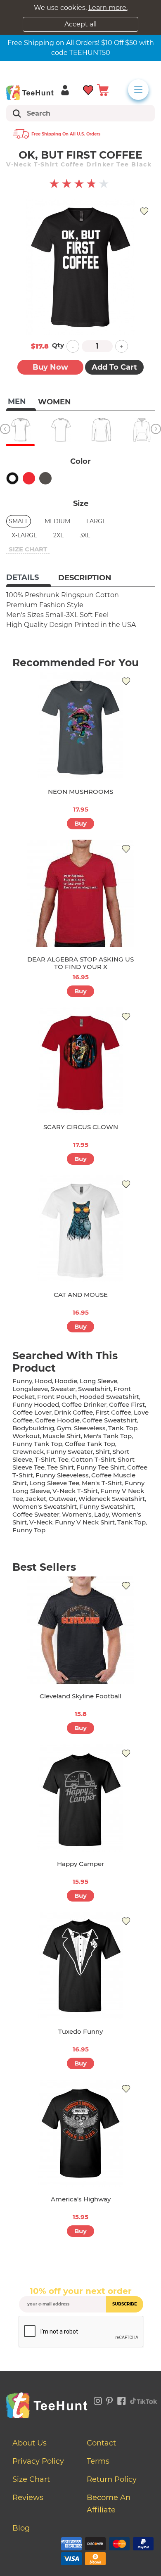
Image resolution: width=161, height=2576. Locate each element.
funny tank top (37, 1444)
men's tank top (108, 1436)
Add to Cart (114, 367)
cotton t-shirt (93, 1459)
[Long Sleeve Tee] (101, 430)
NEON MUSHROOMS (80, 792)
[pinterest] (110, 2400)
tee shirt (60, 1467)
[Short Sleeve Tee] (61, 430)
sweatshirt (95, 1389)
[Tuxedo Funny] (80, 1966)
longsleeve (30, 1389)
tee (63, 1459)
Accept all (80, 24)
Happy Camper (80, 1864)
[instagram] (98, 2400)
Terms (98, 2461)
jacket (36, 1499)
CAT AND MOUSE (81, 1295)
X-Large (24, 535)
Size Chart (31, 2479)
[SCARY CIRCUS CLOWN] (80, 1061)
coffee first (127, 1404)
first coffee (113, 1412)
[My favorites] (89, 89)
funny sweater (70, 1452)
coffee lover (32, 1412)
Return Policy (112, 2479)
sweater (63, 1389)
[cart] (103, 89)
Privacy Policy (38, 2461)
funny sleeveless (62, 1475)
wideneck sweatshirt (112, 1499)
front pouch (57, 1397)
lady (102, 1514)
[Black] (12, 478)
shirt (103, 1452)
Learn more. (108, 8)
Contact (101, 2443)
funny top (29, 1530)
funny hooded (36, 1404)
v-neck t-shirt (75, 1491)
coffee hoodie (57, 1420)
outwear (62, 1499)
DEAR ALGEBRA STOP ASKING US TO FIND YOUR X (80, 963)
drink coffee (73, 1412)
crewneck (28, 1452)
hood (43, 1381)
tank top (131, 1522)
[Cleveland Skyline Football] (80, 1630)
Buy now (50, 367)
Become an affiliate (109, 2504)
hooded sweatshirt (109, 1397)
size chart (28, 549)
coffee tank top (90, 1444)
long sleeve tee (54, 1483)
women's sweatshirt (45, 1506)
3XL (85, 535)
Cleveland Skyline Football (80, 1696)
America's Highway (81, 2199)
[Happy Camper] (80, 1798)
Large (96, 521)
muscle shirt (62, 1436)
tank (116, 1428)
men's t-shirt (102, 1483)
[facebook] (122, 2400)
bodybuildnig (33, 1428)
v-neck (41, 1522)
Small (19, 521)
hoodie (66, 1381)
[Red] (29, 478)
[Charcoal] (45, 478)
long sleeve (98, 1381)
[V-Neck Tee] (20, 430)
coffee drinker (84, 1404)
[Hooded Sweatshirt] (142, 430)
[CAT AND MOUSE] (80, 1229)
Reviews (28, 2498)
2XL (58, 535)
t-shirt (45, 1459)
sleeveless (90, 1428)
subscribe (125, 2304)
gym (64, 1428)
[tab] (29, 578)
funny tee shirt (101, 1467)
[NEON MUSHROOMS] (80, 726)
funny (22, 1381)
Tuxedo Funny (80, 2031)
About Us (30, 2443)
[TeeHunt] (30, 93)
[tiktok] (144, 2400)
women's (77, 1514)
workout (26, 1436)
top (132, 1428)
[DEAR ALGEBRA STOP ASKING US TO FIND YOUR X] (80, 893)
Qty (58, 345)
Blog (21, 2528)
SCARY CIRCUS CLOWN (81, 1127)
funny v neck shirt (85, 1522)
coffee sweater (36, 1514)
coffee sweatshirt (110, 1420)
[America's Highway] (80, 2133)
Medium (57, 521)
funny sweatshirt (107, 1506)
